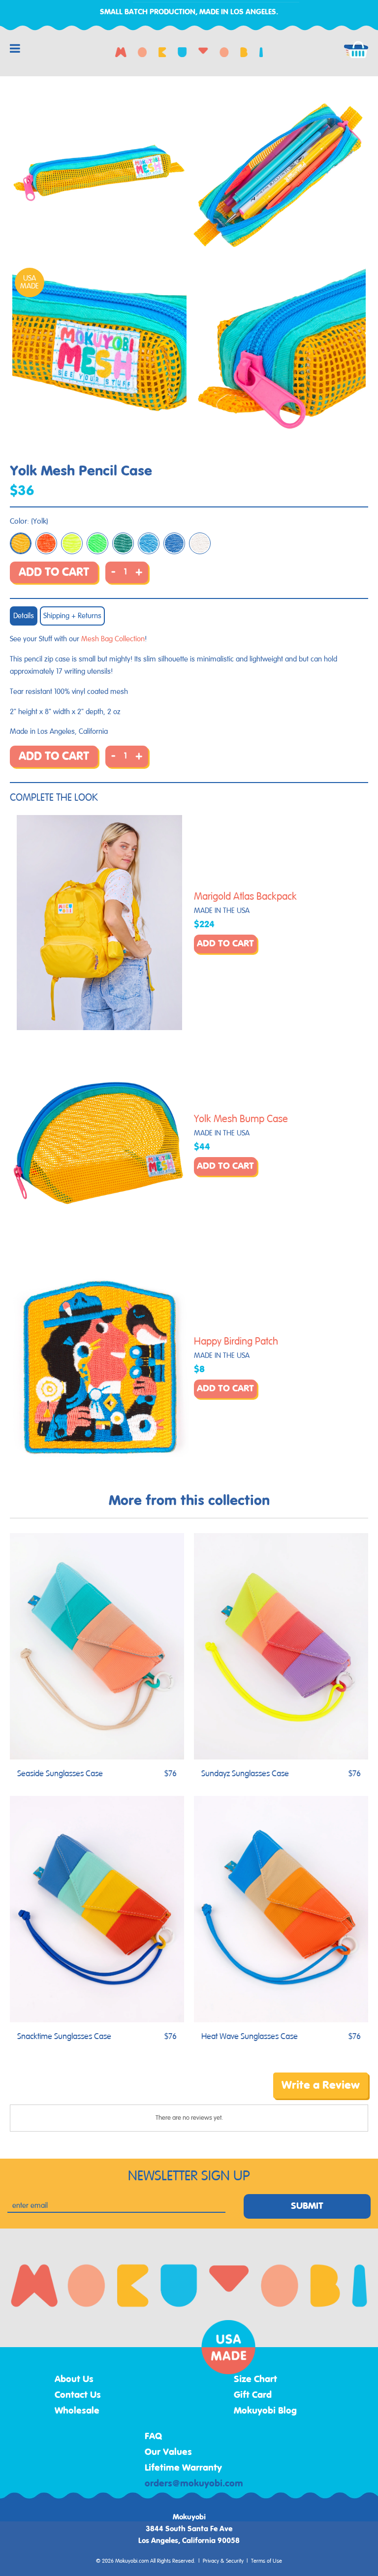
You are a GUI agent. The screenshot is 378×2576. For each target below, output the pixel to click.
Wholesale (77, 2411)
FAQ (154, 2437)
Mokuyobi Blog (265, 2411)
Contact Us (78, 2395)
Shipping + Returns (72, 616)
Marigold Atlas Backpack (245, 897)
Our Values (168, 2452)
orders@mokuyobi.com (194, 2484)
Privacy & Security (223, 2561)
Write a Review (321, 2085)
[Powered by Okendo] (54, 2093)
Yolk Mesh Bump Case (241, 1119)
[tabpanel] (99, 173)
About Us (74, 2380)
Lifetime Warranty (183, 2468)
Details (24, 616)
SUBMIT (307, 2206)
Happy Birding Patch (236, 1342)
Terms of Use (267, 2561)
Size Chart (255, 2380)
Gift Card (253, 2395)
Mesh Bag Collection (113, 639)
